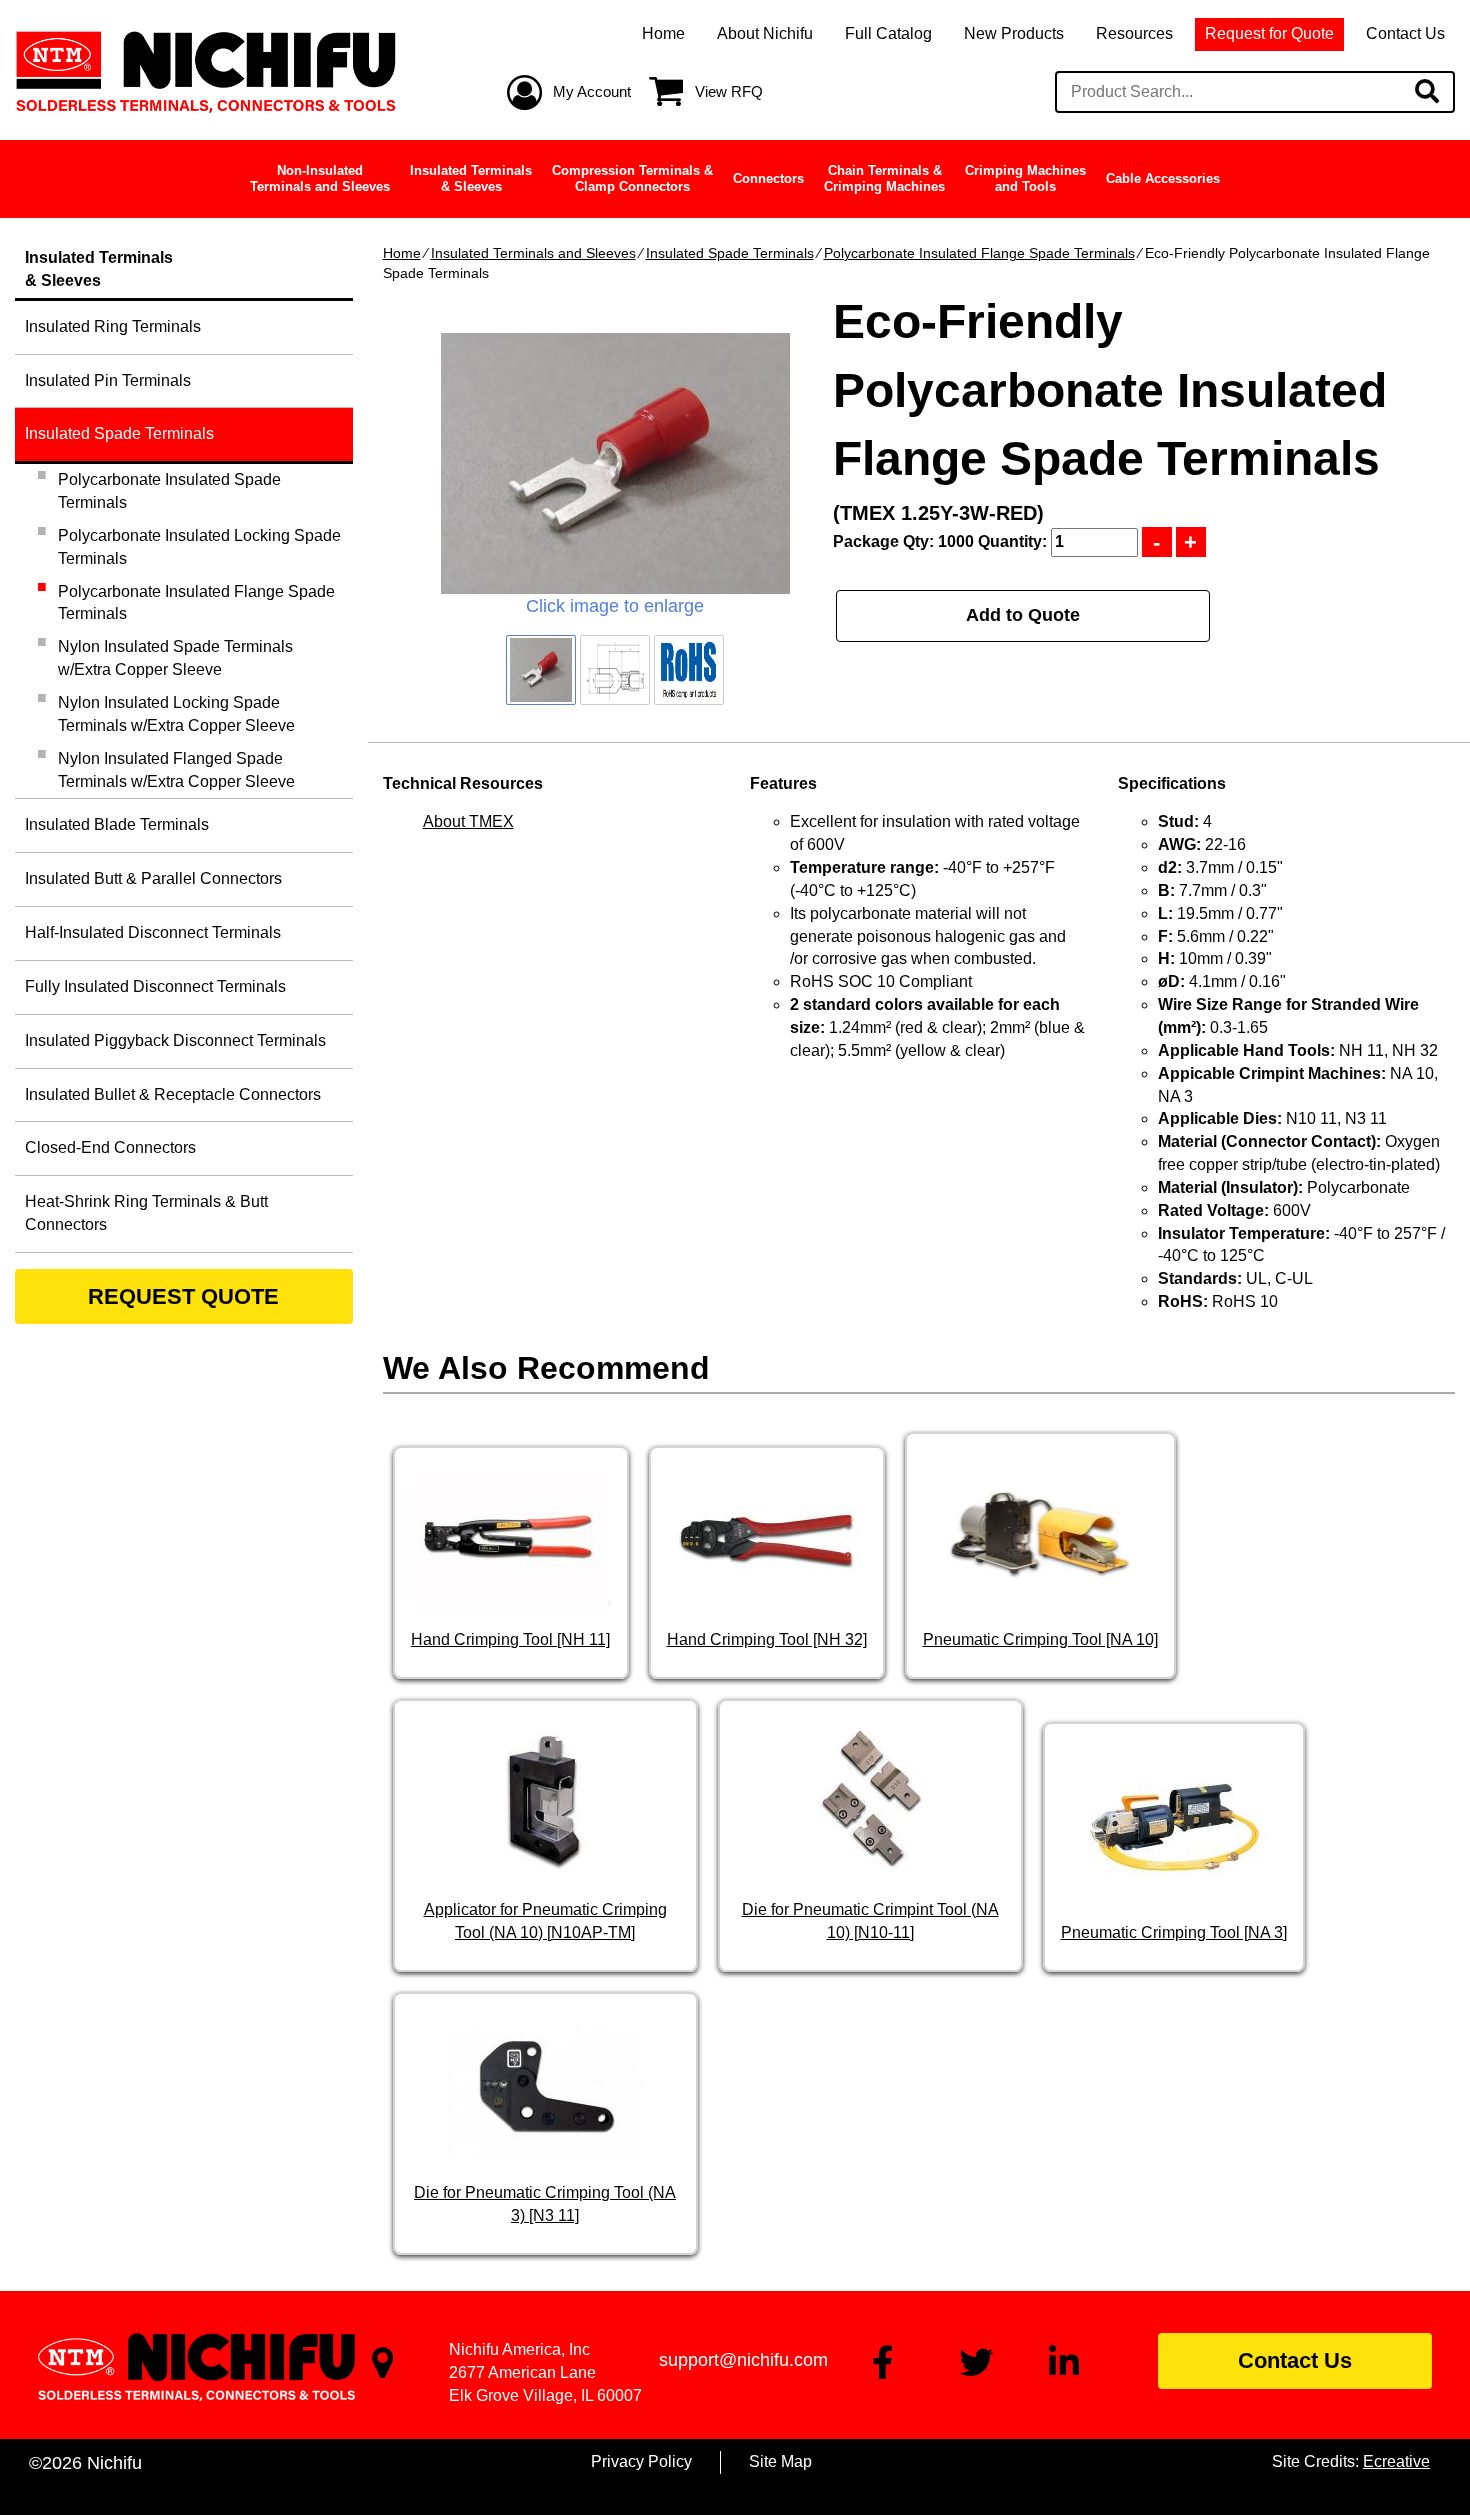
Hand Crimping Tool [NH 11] (510, 1639)
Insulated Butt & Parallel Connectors (153, 878)
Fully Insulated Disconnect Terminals (155, 986)
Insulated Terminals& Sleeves (471, 178)
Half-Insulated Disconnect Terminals (153, 932)
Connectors (768, 178)
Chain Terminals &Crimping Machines (884, 178)
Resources (1134, 33)
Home (663, 33)
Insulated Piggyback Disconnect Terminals (175, 1040)
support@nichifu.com (743, 2360)
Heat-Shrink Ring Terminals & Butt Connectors (146, 1213)
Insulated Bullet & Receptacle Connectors (173, 1094)
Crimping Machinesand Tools (1025, 178)
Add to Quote (1023, 615)
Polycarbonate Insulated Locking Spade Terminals (199, 547)
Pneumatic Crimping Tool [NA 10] (1040, 1639)
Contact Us (1405, 33)
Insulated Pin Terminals (108, 380)
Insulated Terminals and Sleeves (533, 253)
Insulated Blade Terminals (117, 824)
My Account (592, 91)
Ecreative (1396, 2461)
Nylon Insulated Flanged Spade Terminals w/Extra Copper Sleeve (176, 770)
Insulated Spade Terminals (730, 253)
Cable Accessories (1163, 178)
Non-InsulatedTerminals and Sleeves (320, 178)
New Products (1014, 33)
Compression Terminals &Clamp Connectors (632, 178)
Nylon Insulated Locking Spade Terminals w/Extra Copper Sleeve (176, 714)
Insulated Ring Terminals (113, 326)
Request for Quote (1269, 33)
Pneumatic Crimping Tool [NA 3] (1174, 1932)
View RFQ (729, 91)
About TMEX (468, 821)
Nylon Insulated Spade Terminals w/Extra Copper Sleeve (175, 658)
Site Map (780, 2461)
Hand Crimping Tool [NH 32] (767, 1639)
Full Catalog (888, 33)
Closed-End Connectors (110, 1147)
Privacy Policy (641, 2461)
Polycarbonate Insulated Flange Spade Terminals (979, 253)
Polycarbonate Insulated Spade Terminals (169, 491)
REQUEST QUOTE (183, 1296)
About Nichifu (765, 33)
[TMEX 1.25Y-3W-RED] (615, 463)
